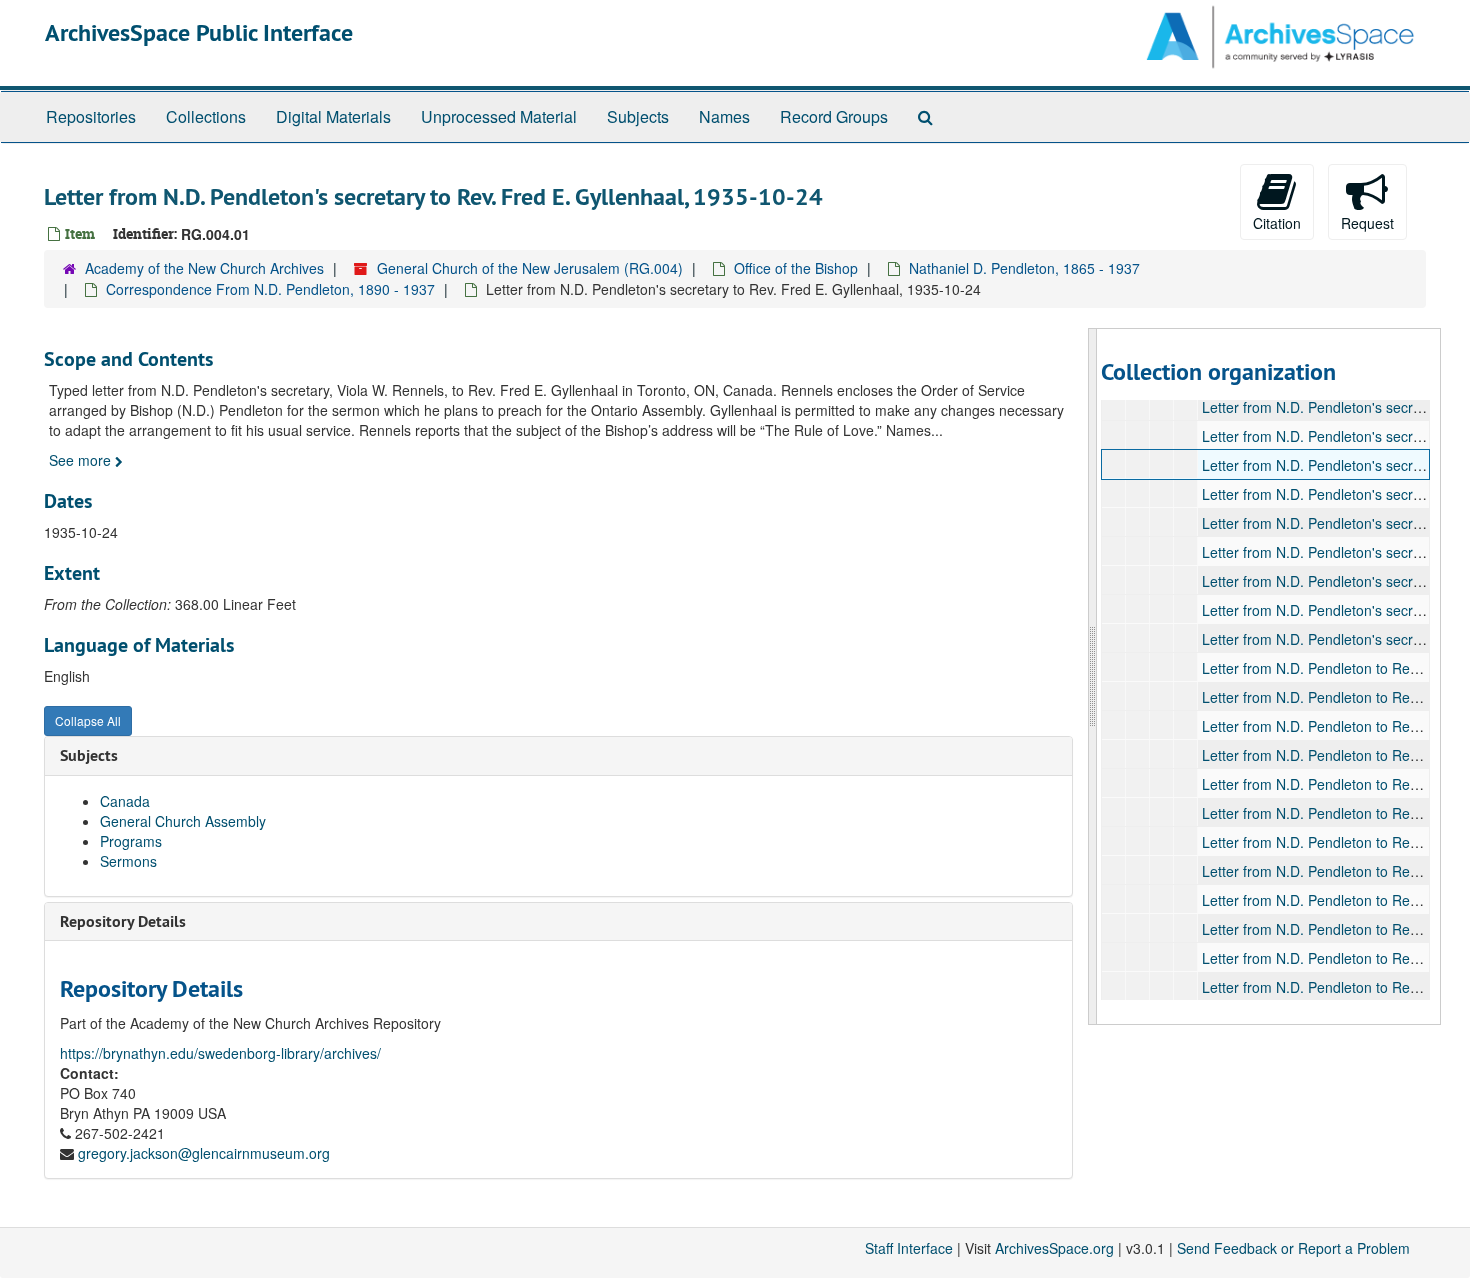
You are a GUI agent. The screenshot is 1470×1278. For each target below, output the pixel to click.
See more (82, 460)
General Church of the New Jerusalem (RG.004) (530, 268)
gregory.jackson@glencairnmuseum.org (204, 1153)
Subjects (638, 116)
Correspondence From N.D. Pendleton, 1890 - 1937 (270, 289)
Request (1367, 223)
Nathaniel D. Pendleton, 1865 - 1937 (1024, 268)
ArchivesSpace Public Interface (199, 32)
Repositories (91, 116)
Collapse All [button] (88, 720)
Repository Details (123, 921)
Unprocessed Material (499, 116)
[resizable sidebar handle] (1093, 676)
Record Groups (834, 116)
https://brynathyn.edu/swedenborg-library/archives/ (220, 1053)
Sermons (128, 861)
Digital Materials (333, 116)
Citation (1277, 223)
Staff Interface (909, 1248)
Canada (125, 801)
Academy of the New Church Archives (204, 268)
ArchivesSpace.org (1054, 1248)
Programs (131, 841)
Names (724, 116)
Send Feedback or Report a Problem (1293, 1248)
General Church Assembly (183, 821)
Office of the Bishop (796, 268)
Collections (206, 116)
